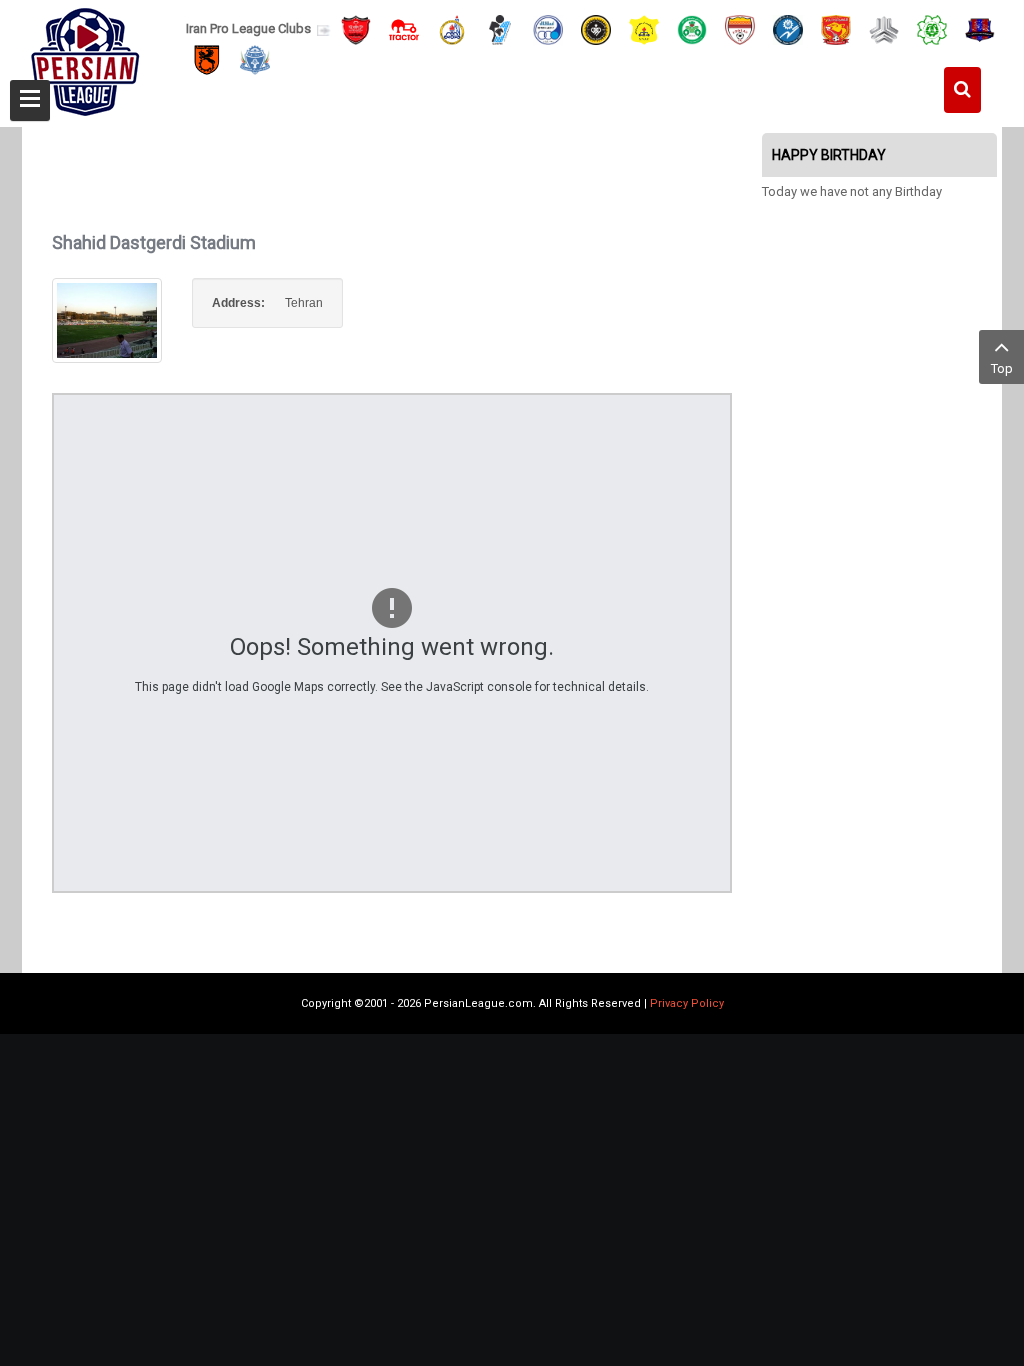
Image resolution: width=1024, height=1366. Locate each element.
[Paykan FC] (500, 28)
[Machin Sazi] (932, 28)
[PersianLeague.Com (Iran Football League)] (85, 57)
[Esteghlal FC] (548, 28)
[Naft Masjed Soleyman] (452, 28)
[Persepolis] (356, 28)
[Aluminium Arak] (255, 59)
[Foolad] (740, 28)
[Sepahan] (596, 28)
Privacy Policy (687, 1003)
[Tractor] (404, 28)
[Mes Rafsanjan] (207, 59)
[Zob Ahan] (692, 28)
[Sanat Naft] (644, 28)
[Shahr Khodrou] (836, 28)
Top (1002, 368)
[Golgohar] (788, 28)
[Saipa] (884, 29)
